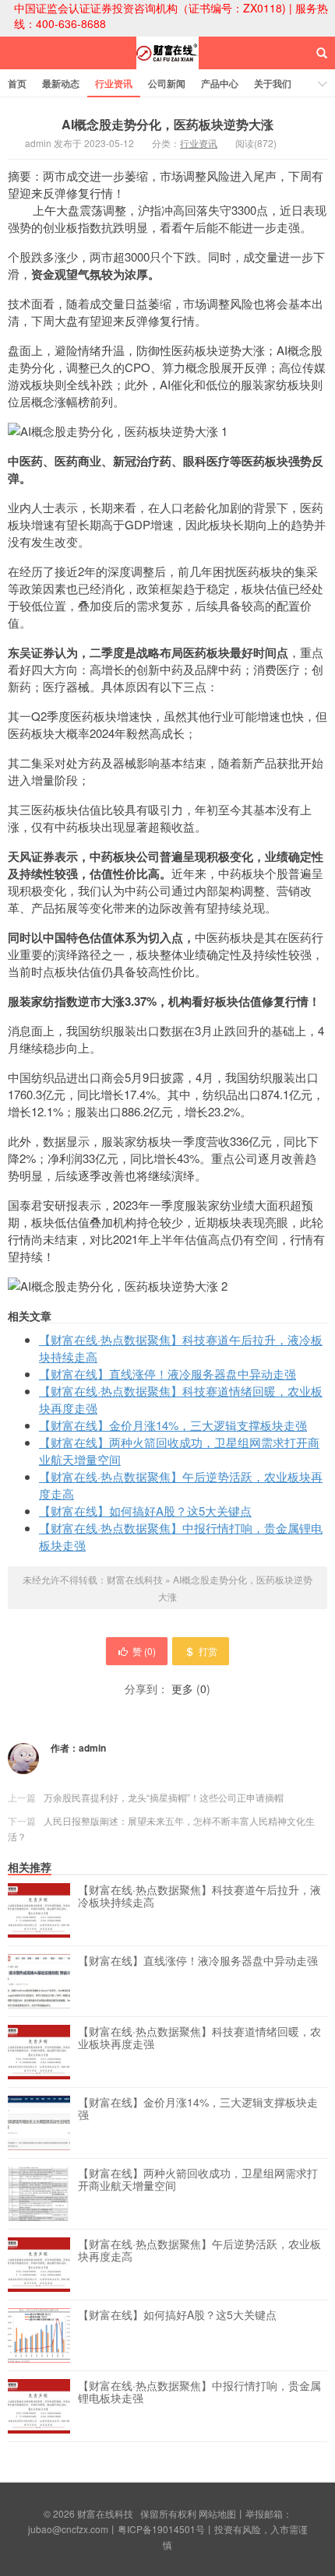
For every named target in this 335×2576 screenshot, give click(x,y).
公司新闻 (167, 83)
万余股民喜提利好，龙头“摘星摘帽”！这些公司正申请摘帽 (164, 1797)
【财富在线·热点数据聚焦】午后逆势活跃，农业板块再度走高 (199, 2251)
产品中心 (220, 83)
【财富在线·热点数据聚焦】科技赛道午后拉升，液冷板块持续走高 (199, 1896)
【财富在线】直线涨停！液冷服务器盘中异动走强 (167, 1374)
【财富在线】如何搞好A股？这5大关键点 (145, 1511)
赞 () (144, 1651)
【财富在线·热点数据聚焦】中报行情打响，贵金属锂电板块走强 (199, 2392)
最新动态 (61, 83)
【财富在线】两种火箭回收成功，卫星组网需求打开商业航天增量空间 (198, 2180)
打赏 (208, 1651)
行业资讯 (114, 83)
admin (92, 1748)
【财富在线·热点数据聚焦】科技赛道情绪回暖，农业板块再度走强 (199, 2038)
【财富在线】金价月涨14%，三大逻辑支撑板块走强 (173, 1425)
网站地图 (217, 2513)
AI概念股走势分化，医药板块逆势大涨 (167, 124)
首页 (17, 83)
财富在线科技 (167, 67)
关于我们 (273, 83)
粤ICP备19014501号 (161, 2529)
